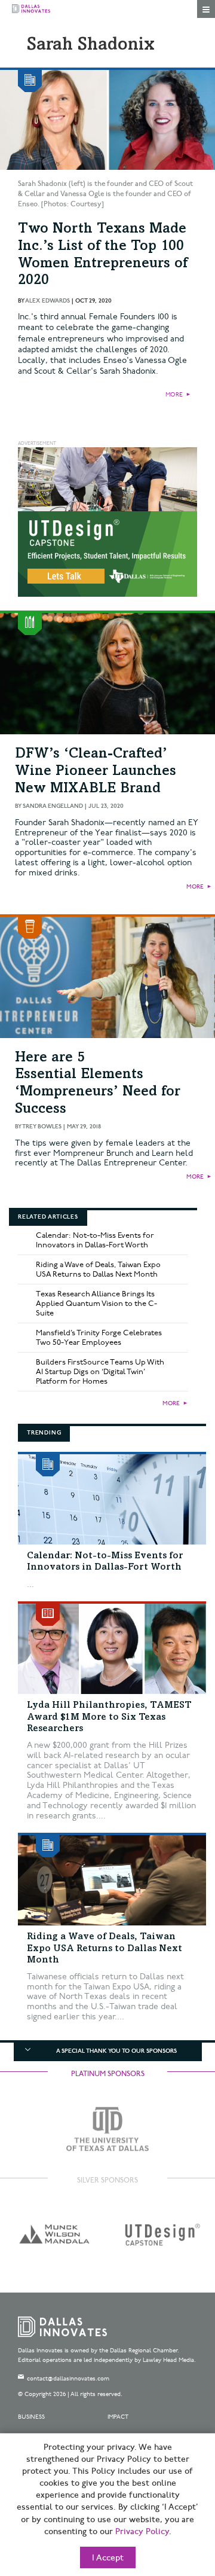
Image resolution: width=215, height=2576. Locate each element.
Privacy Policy (142, 2532)
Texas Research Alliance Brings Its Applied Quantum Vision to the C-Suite (96, 1304)
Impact (118, 2417)
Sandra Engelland (53, 806)
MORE (174, 395)
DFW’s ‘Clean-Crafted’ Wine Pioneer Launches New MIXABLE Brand (96, 772)
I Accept (108, 2558)
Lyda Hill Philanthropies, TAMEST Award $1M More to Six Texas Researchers (109, 1717)
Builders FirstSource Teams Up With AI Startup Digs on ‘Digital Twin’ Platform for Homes (100, 1372)
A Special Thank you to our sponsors (116, 2051)
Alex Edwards (47, 301)
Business (31, 2417)
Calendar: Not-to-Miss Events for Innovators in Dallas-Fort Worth (95, 1240)
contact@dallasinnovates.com (68, 2379)
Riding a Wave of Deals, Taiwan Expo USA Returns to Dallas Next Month (98, 1269)
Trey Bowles (42, 1127)
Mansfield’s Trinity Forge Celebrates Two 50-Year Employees (99, 1338)
